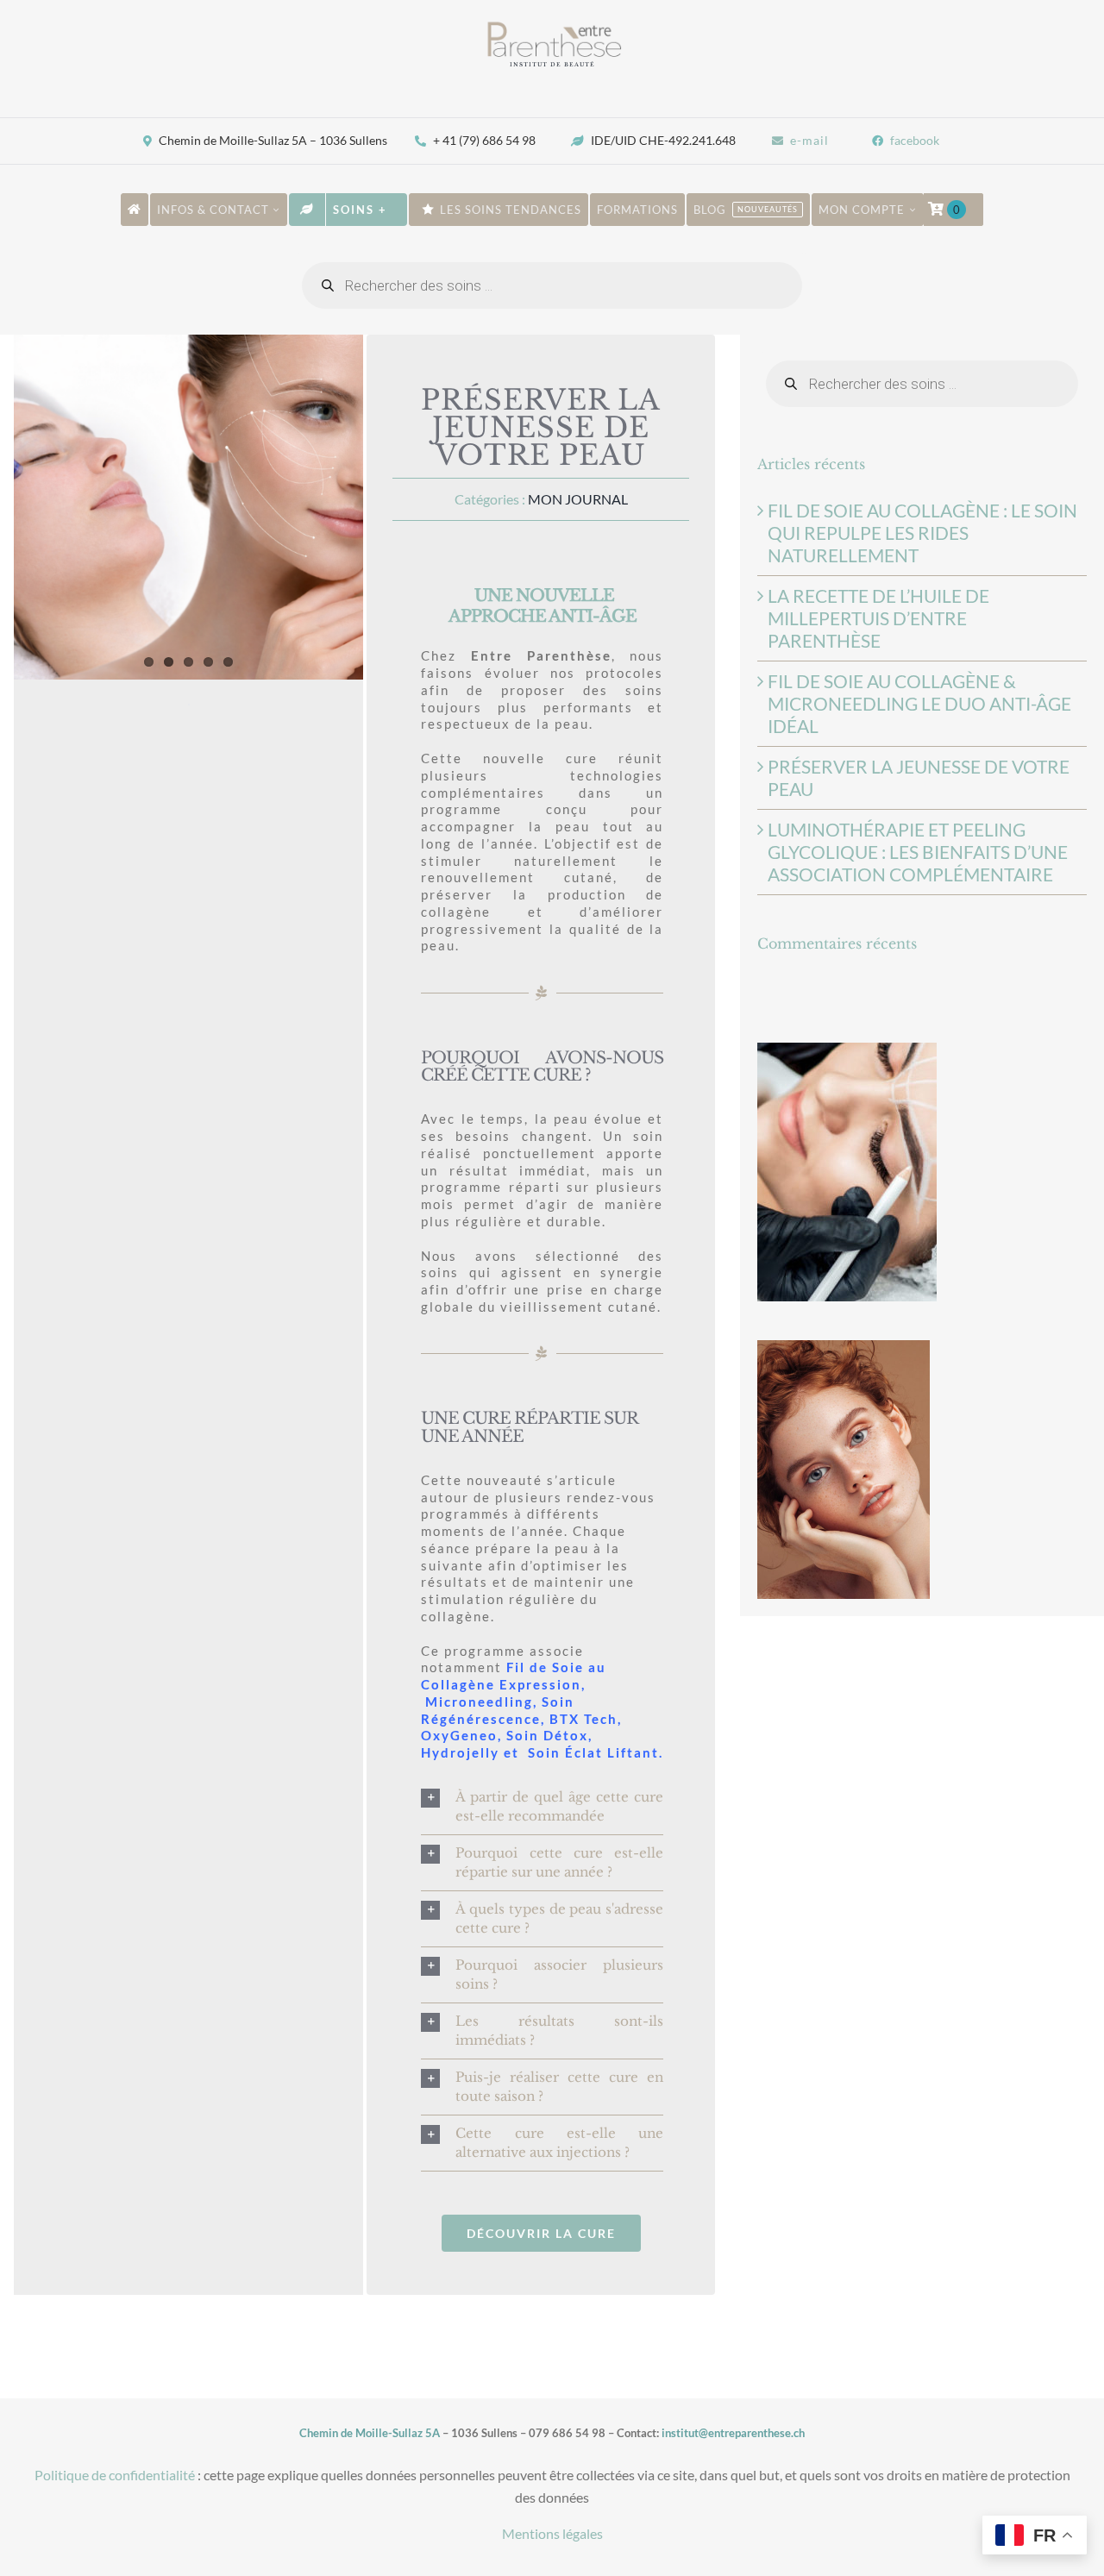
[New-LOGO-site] (552, 26)
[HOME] (135, 210)
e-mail (809, 140)
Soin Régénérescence (498, 1710)
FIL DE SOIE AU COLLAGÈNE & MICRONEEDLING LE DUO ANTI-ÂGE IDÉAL (919, 703)
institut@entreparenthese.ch (733, 2433)
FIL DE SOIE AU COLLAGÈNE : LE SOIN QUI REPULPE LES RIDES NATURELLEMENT (922, 533)
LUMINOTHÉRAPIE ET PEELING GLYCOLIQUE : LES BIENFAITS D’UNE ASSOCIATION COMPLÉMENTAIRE (918, 852)
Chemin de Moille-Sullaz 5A (370, 2433)
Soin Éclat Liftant (593, 1752)
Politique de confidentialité (115, 2475)
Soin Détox (547, 1735)
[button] (542, 1807)
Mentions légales (552, 2533)
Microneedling (479, 1702)
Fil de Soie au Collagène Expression (514, 1676)
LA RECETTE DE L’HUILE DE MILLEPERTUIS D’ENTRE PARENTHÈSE (878, 618)
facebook (915, 140)
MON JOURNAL (578, 499)
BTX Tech (581, 1719)
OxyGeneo (459, 1735)
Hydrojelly (460, 1752)
